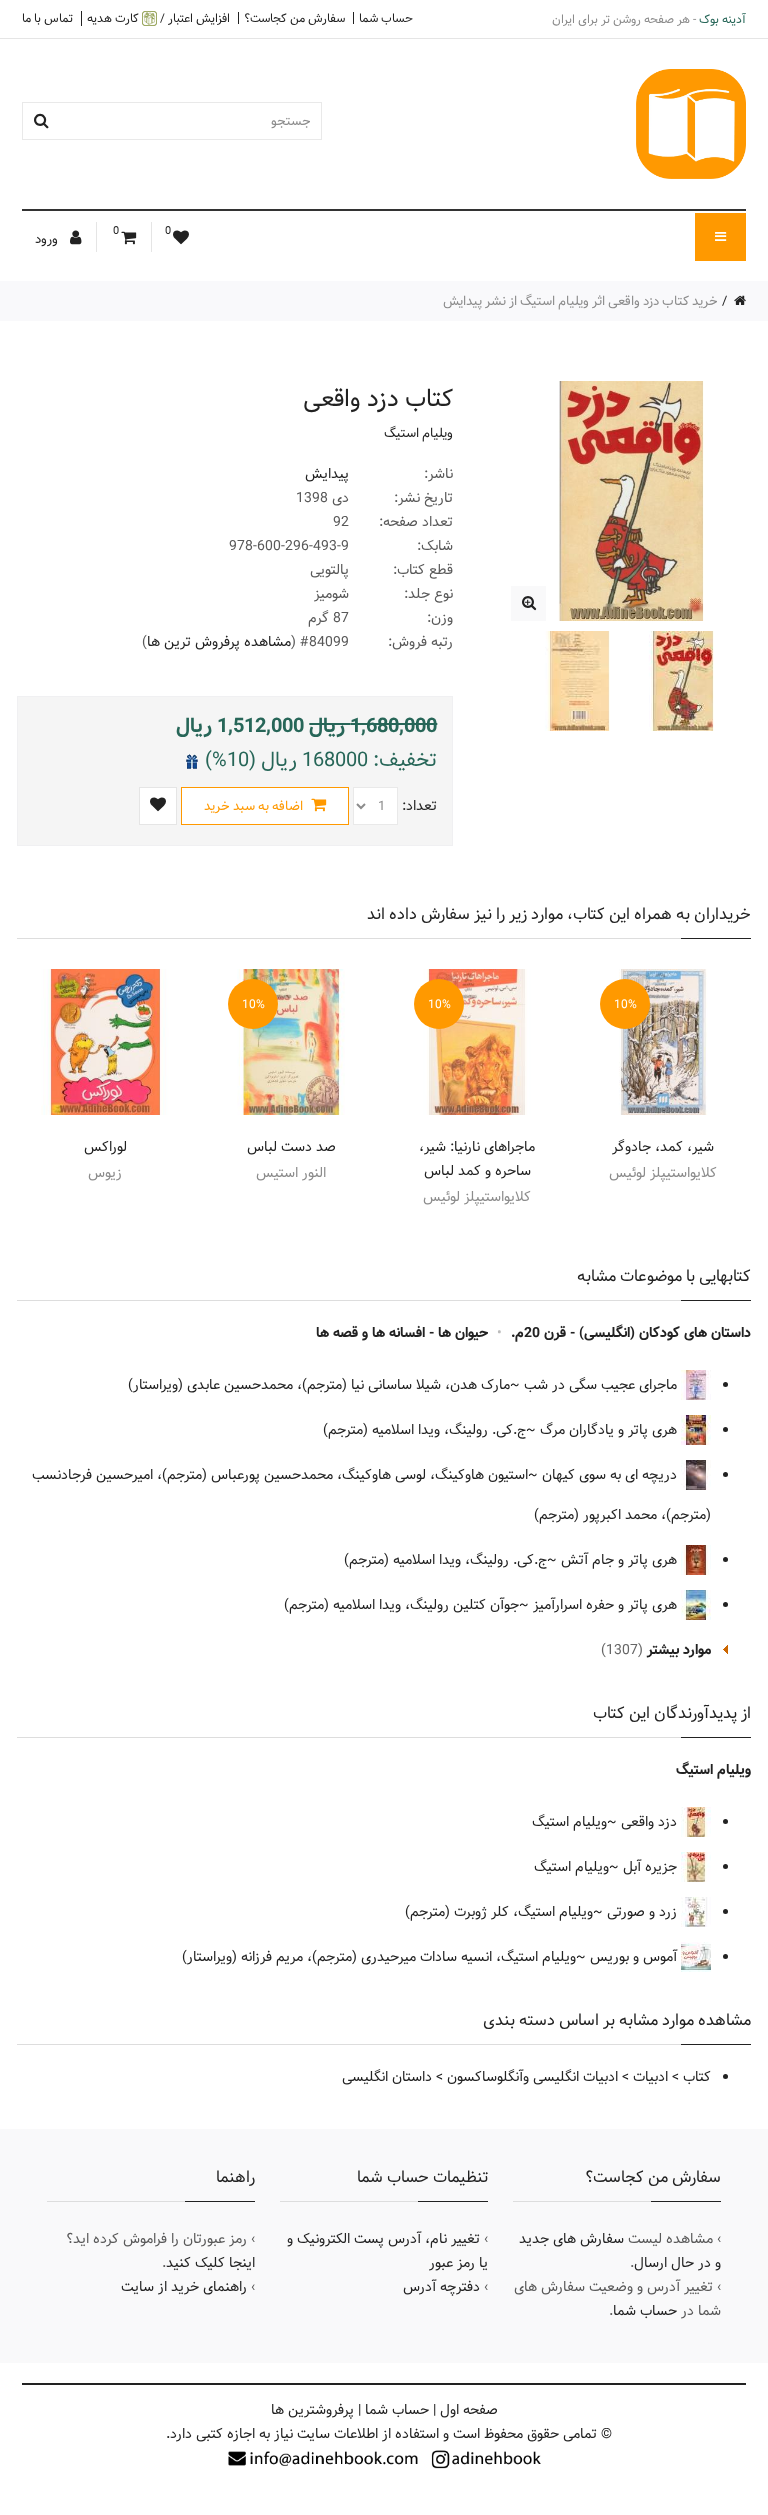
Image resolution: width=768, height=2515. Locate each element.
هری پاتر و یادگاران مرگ (610, 1430)
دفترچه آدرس (441, 2287)
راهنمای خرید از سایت (184, 2287)
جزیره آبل (652, 1867)
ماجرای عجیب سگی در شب (602, 1385)
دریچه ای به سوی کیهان (611, 1475)
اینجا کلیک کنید (210, 2263)
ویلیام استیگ (418, 433)
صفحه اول (469, 2410)
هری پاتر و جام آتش (621, 1560)
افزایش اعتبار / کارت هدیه (158, 18)
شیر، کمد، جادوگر (663, 1147)
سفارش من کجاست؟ (294, 18)
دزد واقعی (651, 1822)
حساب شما (386, 18)
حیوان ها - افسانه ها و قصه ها (402, 1333)
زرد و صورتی (644, 1912)
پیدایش (327, 474)
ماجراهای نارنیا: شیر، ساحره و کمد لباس (477, 1159)
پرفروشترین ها (312, 2410)
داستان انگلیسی (387, 2077)
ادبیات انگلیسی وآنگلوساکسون (532, 2077)
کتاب (697, 2077)
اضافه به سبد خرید (255, 806)
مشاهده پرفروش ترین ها (219, 642)
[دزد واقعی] (528, 603)
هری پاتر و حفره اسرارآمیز (607, 1605)
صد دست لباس (291, 1147)
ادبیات (650, 2077)
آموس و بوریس (635, 1957)
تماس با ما (47, 18)
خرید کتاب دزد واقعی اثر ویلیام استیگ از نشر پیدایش (580, 301)
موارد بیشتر (679, 1650)
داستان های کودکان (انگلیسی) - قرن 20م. (631, 1333)
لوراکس (105, 1147)
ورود (48, 239)
